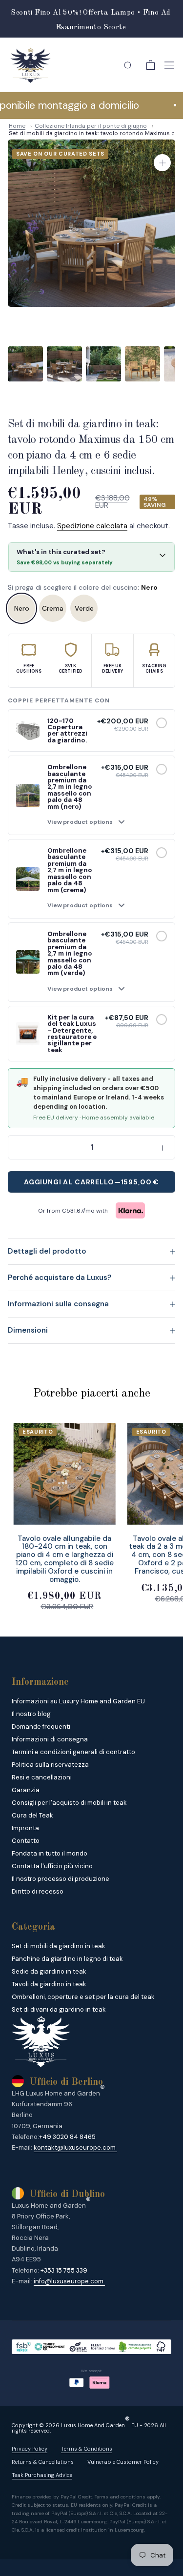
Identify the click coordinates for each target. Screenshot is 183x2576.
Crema (53, 608)
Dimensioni (28, 1330)
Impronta (25, 1828)
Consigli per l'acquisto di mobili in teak (69, 1803)
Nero (22, 608)
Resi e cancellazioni (42, 1777)
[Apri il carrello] (151, 65)
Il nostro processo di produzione (61, 1879)
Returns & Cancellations (43, 2462)
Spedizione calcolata (92, 526)
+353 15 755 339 (64, 2270)
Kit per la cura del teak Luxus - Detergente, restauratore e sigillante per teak (72, 1034)
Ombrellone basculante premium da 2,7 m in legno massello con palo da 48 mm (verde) (70, 953)
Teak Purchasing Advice (42, 2475)
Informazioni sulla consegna (58, 1304)
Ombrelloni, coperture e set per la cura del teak (83, 1997)
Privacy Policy (30, 2449)
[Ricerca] (128, 65)
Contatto (26, 1841)
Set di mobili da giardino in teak (59, 1946)
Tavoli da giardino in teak (49, 1984)
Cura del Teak (32, 1815)
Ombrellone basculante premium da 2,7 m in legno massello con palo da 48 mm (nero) (70, 787)
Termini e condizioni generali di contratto (73, 1752)
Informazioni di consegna (50, 1739)
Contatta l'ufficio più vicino (52, 1866)
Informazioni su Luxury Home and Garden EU (78, 1701)
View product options (80, 822)
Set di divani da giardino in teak (59, 2009)
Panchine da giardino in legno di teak (67, 1959)
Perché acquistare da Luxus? (60, 1278)
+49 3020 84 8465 (67, 2137)
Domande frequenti (41, 1727)
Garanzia (26, 1790)
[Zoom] (162, 163)
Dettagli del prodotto (47, 1251)
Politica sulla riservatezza (50, 1765)
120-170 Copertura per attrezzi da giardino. (67, 730)
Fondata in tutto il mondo (50, 1853)
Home (17, 126)
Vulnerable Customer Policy (123, 2462)
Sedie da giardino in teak (49, 1971)
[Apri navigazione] (169, 65)
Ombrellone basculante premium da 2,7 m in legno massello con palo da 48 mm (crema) (70, 870)
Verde (84, 608)
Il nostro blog (31, 1714)
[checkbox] (162, 723)
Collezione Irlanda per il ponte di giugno (91, 126)
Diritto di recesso (38, 1891)
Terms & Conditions (87, 2449)
